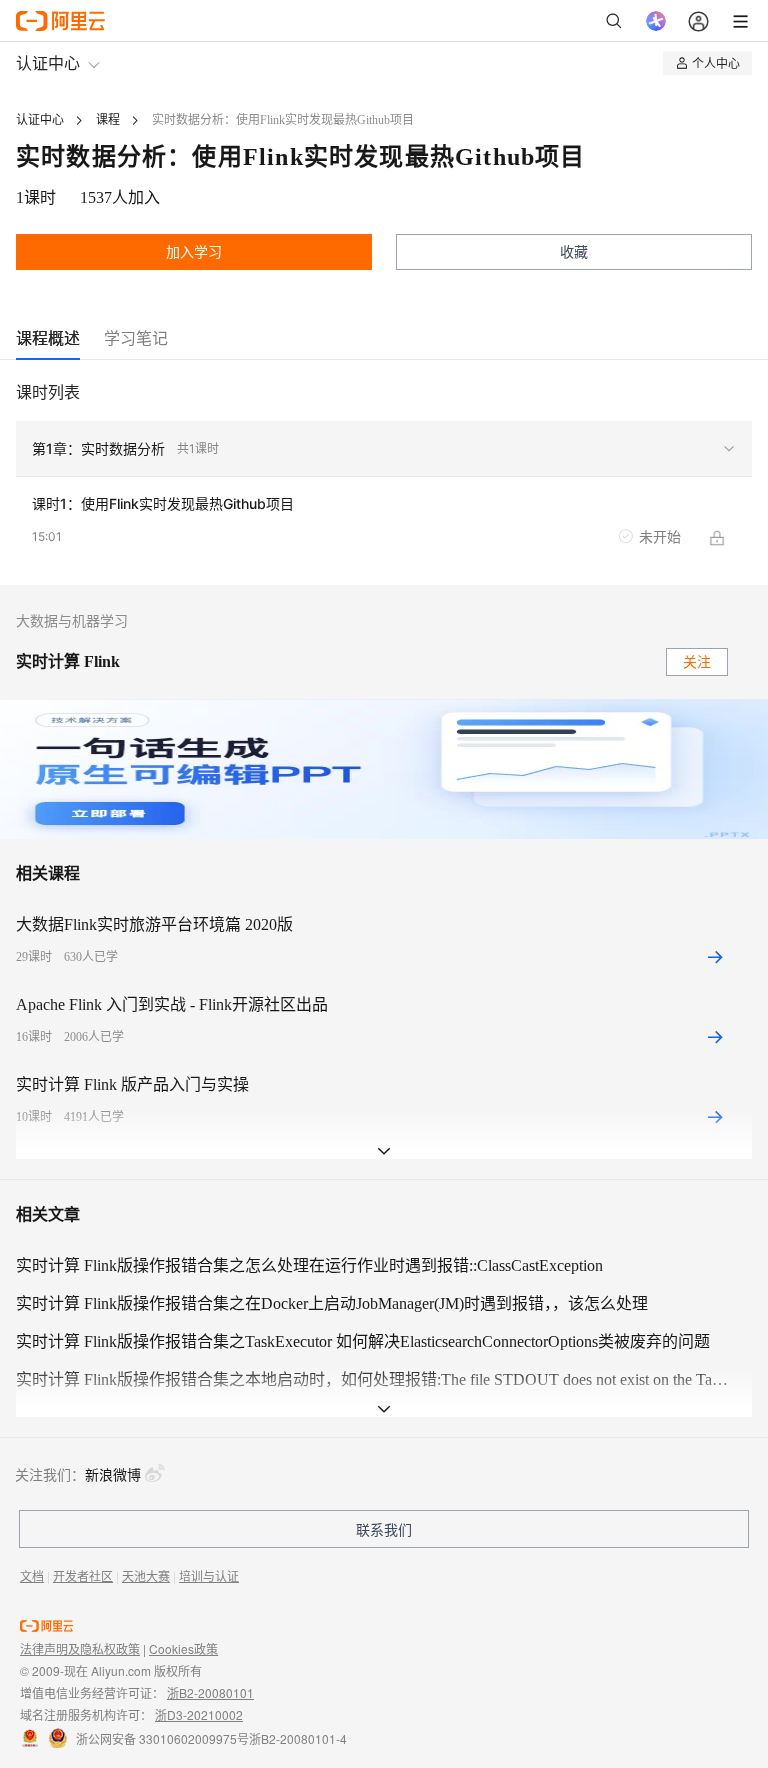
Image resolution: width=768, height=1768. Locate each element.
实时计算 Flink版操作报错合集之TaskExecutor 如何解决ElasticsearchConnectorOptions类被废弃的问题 (363, 1341)
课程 (108, 120)
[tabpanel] (384, 482)
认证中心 (48, 62)
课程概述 (48, 338)
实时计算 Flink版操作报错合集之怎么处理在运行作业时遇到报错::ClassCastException (309, 1265)
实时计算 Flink (68, 661)
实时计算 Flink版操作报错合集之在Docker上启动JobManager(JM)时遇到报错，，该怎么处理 (332, 1303)
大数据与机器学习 (72, 621)
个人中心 (716, 62)
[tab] (48, 338)
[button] (384, 449)
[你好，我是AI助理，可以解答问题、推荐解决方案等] (656, 21)
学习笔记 (136, 338)
